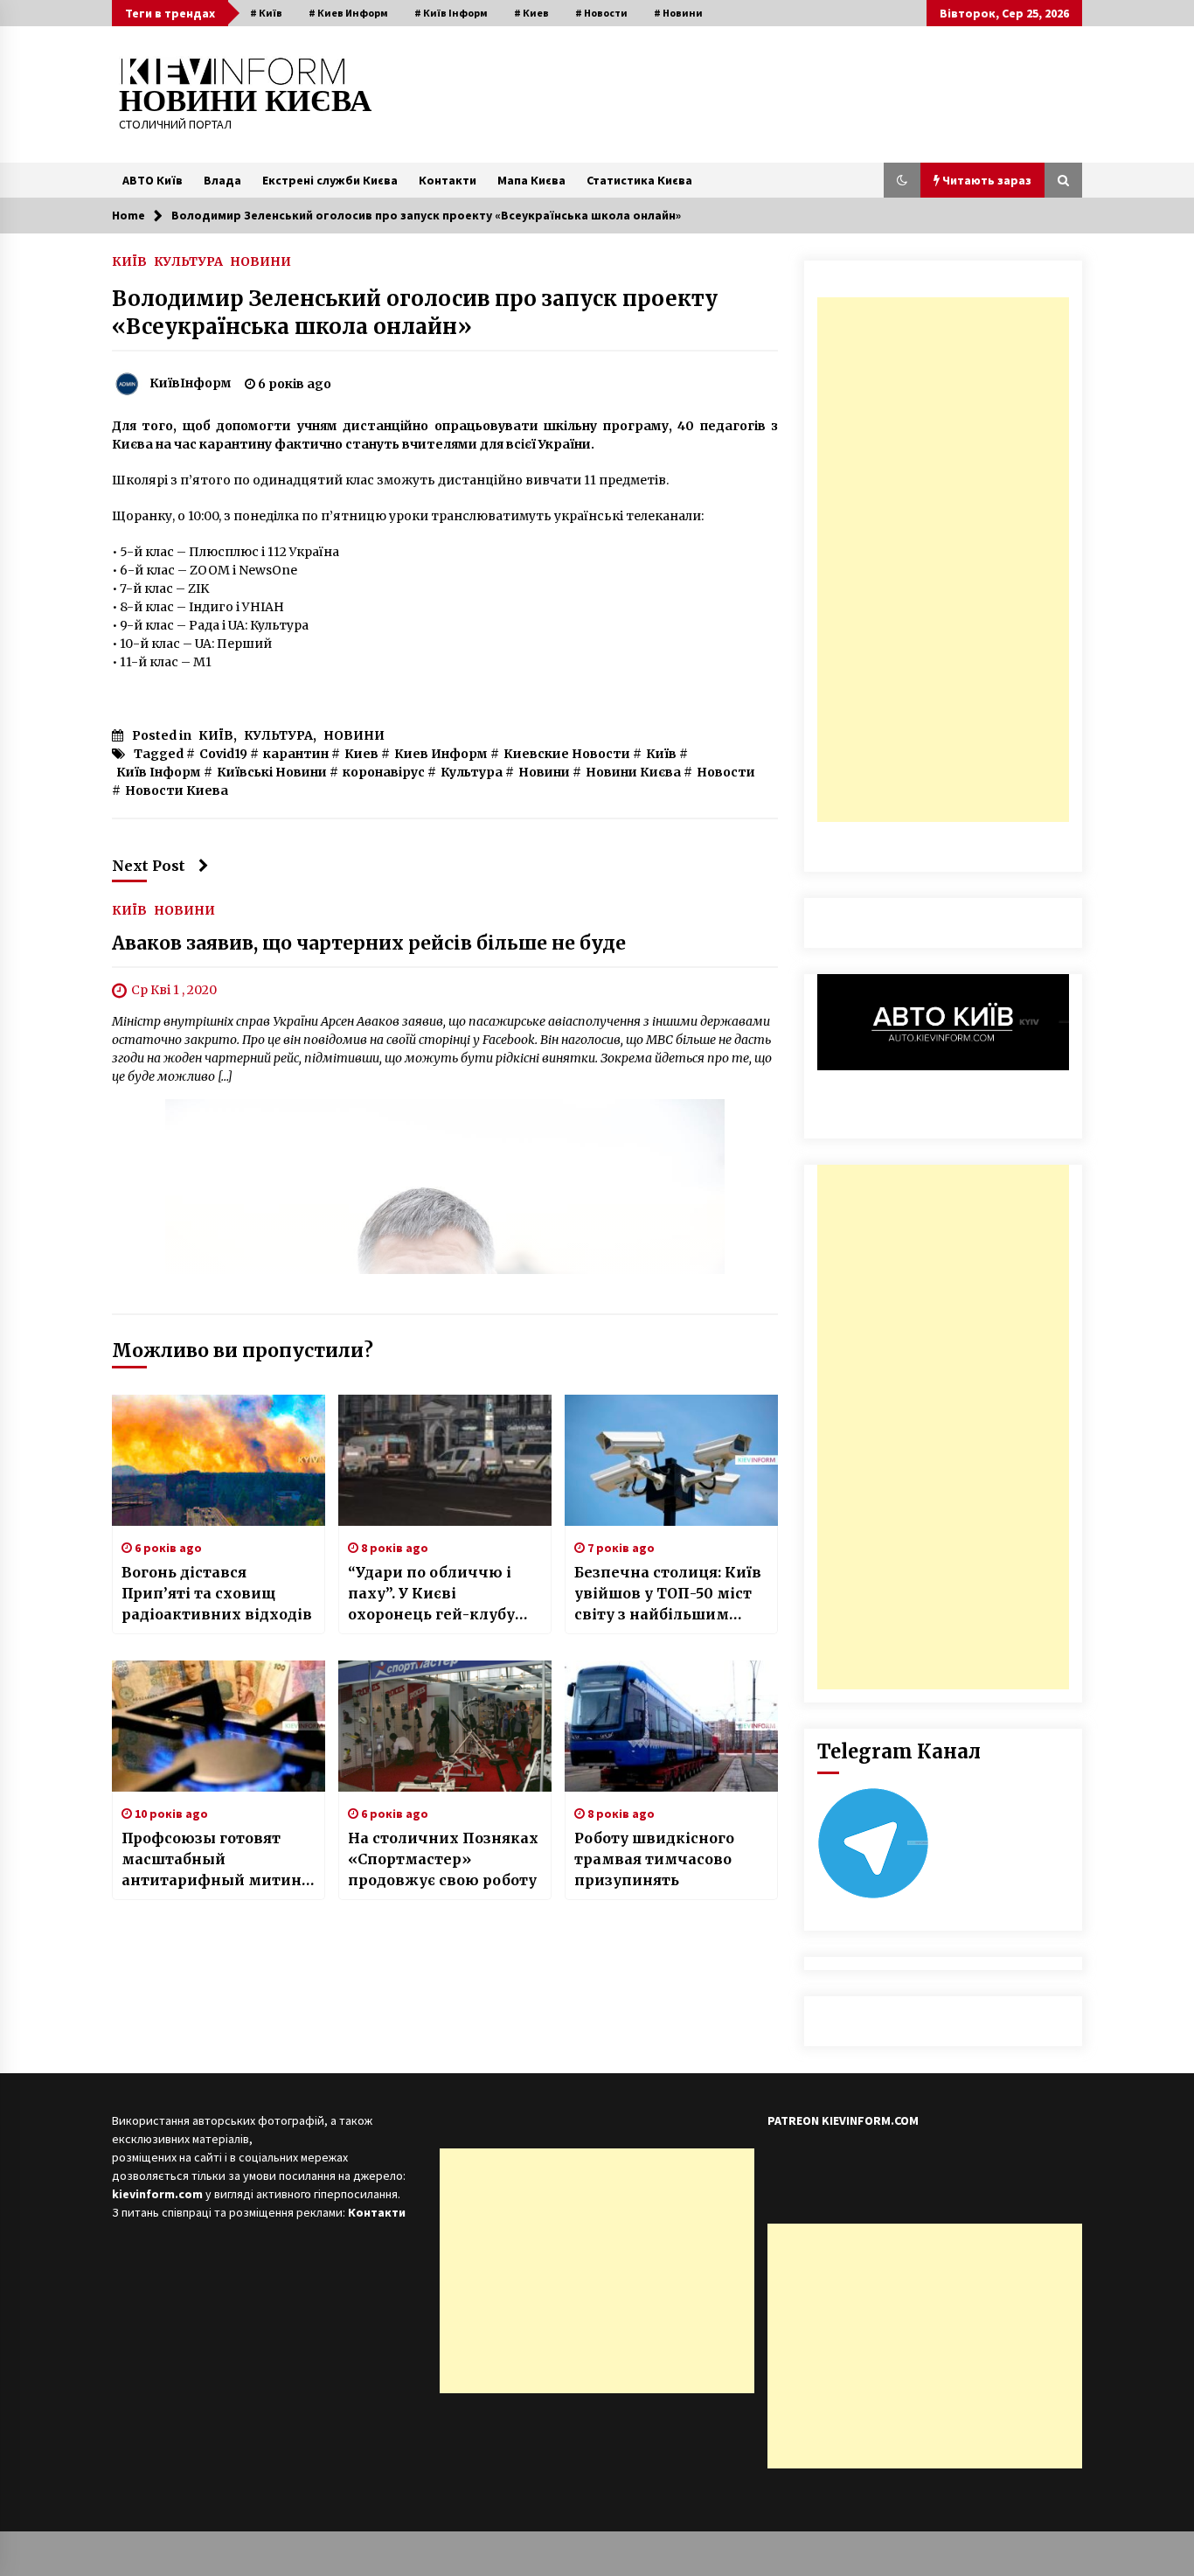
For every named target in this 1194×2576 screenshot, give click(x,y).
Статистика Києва (639, 180)
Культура (472, 772)
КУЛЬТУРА (188, 261)
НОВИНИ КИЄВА (245, 101)
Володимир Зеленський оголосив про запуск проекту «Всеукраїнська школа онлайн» (415, 313)
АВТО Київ (153, 180)
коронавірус (384, 772)
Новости (726, 772)
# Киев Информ (348, 13)
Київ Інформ (159, 772)
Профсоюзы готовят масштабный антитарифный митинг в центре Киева (215, 1860)
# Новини (678, 13)
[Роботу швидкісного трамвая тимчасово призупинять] (671, 1726)
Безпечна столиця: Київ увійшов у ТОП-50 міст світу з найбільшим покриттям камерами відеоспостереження (668, 1594)
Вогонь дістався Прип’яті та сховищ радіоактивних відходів (217, 1593)
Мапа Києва (531, 180)
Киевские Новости (567, 754)
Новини (544, 772)
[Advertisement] (943, 560)
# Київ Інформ (451, 13)
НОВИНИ (260, 261)
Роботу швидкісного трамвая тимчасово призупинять (654, 1859)
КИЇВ (129, 261)
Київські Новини (272, 772)
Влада (222, 180)
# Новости (601, 13)
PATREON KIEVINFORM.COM (843, 2120)
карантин (296, 754)
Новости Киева (177, 790)
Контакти (448, 180)
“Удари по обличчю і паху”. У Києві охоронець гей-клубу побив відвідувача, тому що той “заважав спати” (436, 1594)
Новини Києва (633, 772)
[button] (902, 180)
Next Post (149, 866)
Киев (361, 754)
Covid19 (223, 754)
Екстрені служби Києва (330, 180)
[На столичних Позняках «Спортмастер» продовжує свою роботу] (445, 1726)
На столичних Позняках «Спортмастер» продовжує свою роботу (443, 1859)
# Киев (531, 13)
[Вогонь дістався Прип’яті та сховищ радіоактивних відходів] (219, 1460)
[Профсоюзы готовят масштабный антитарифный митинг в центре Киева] (219, 1726)
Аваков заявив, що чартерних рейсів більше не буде (369, 943)
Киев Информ (441, 754)
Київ (661, 754)
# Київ (266, 13)
